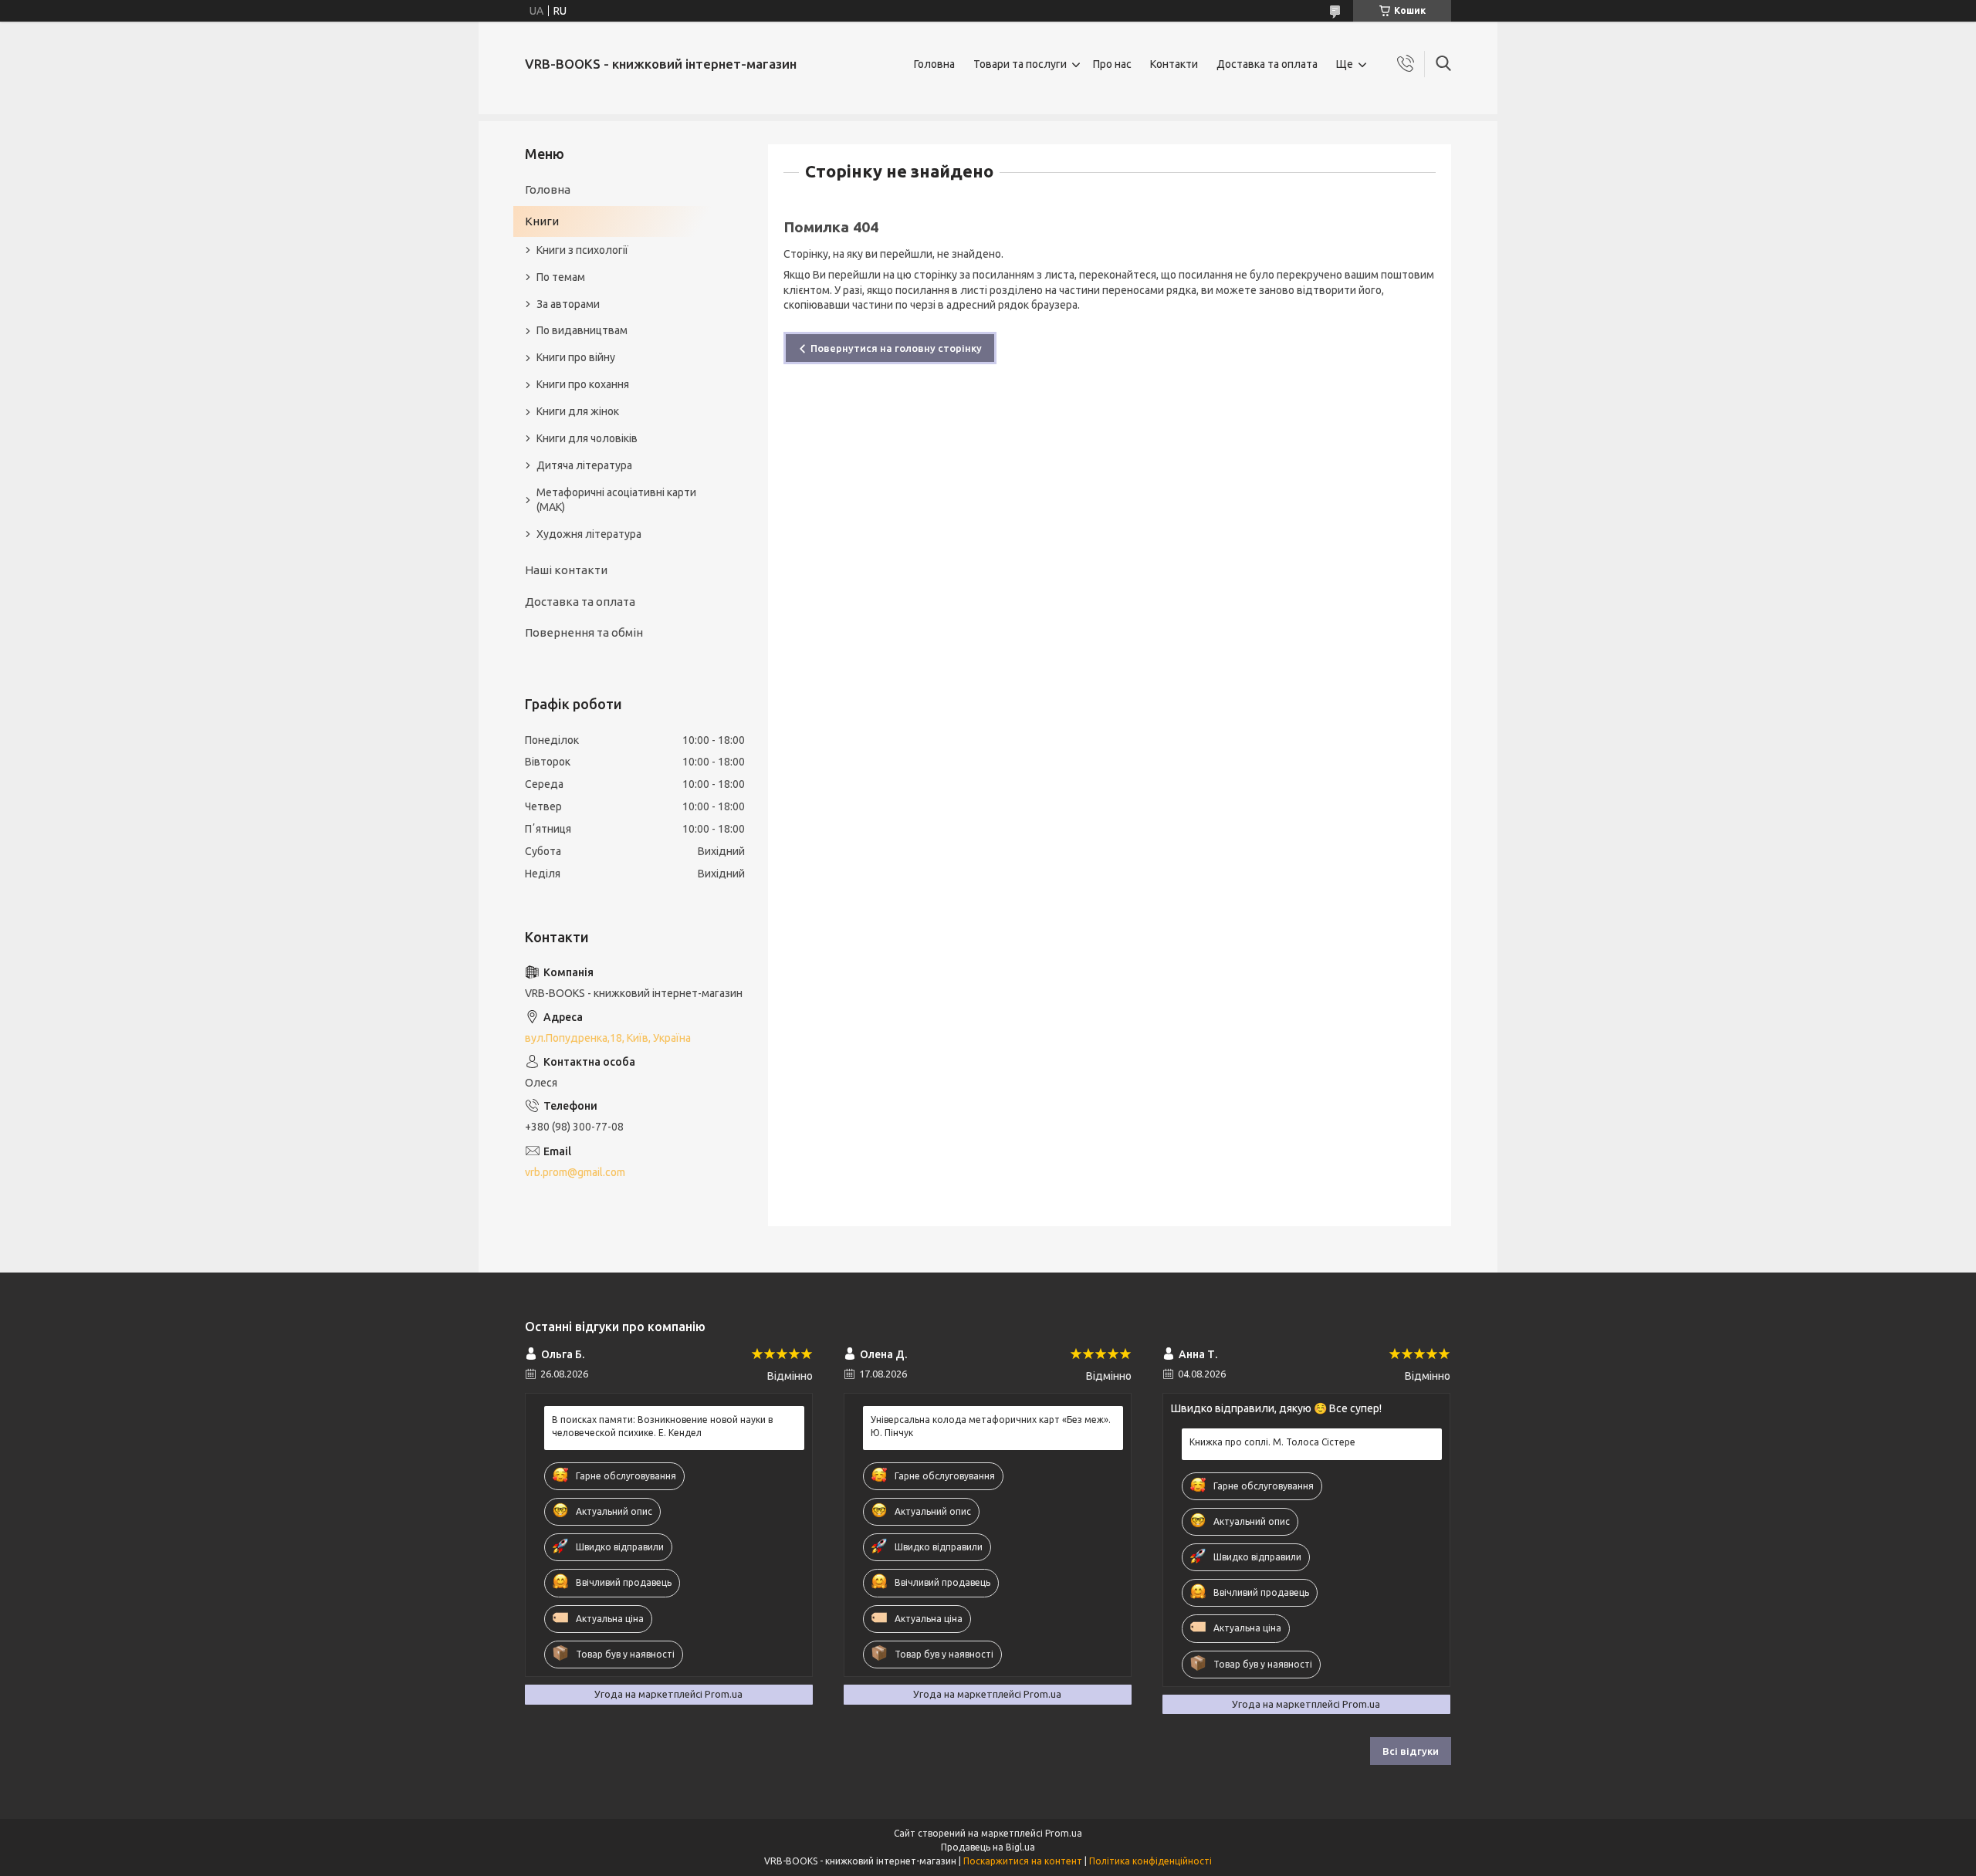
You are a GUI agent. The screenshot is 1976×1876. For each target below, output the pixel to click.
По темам (561, 277)
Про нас (1112, 64)
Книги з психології (582, 250)
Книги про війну (576, 357)
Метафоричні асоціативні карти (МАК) (616, 500)
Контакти (1174, 64)
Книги (542, 221)
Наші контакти (566, 570)
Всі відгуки (1411, 1751)
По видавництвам (582, 330)
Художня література (589, 534)
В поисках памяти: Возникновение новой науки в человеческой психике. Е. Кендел (662, 1426)
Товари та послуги (1020, 64)
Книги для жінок (578, 411)
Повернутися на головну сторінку (896, 348)
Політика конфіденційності (1150, 1861)
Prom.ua (1064, 1833)
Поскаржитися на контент (1023, 1861)
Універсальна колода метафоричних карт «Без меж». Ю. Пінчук (991, 1426)
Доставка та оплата (1267, 64)
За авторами (568, 304)
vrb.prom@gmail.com (575, 1172)
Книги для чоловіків (587, 438)
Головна (934, 64)
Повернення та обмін (584, 632)
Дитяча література (584, 465)
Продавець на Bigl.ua (988, 1847)
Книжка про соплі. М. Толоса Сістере (1272, 1442)
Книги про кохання (583, 384)
